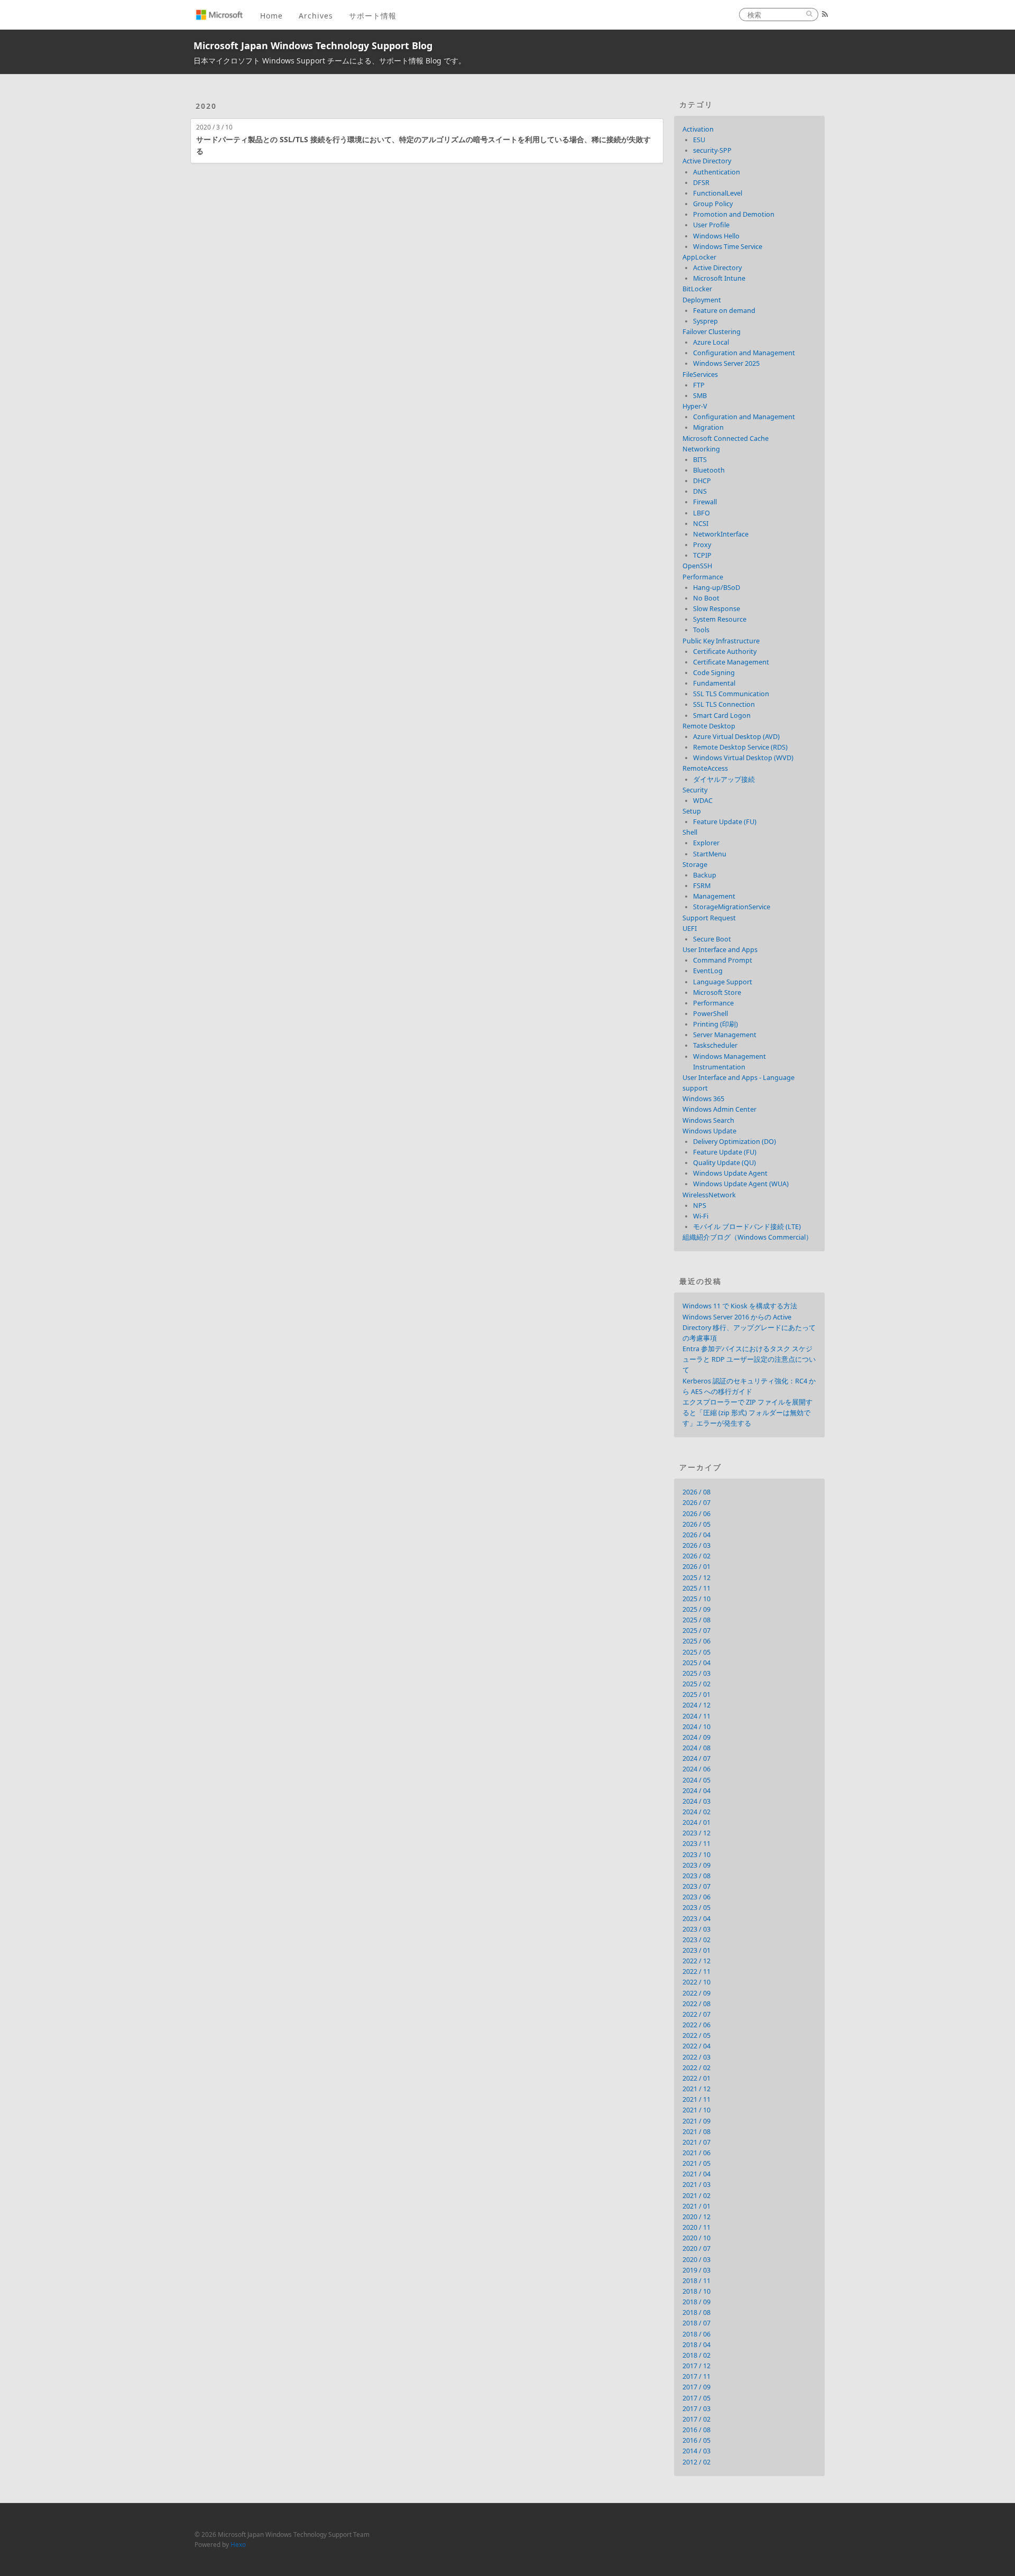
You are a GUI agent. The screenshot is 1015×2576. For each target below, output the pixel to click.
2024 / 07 (696, 1758)
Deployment (702, 300)
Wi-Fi (701, 1216)
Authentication (717, 172)
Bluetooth (709, 470)
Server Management (725, 1035)
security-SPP (712, 150)
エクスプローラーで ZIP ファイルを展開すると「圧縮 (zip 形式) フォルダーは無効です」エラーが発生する (748, 1413)
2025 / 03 (696, 1673)
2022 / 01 (696, 2078)
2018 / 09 (696, 2302)
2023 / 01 (696, 1950)
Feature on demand (724, 311)
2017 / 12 (696, 2366)
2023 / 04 (696, 1919)
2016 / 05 (696, 2440)
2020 (206, 106)
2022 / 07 (696, 2014)
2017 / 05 (696, 2398)
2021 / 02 (696, 2196)
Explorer (706, 843)
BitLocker (697, 289)
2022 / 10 (696, 1982)
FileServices (700, 375)
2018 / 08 (696, 2312)
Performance (703, 577)
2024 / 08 (696, 1748)
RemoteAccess (705, 768)
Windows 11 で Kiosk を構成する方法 (740, 1306)
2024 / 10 (696, 1727)
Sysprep (705, 321)
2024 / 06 (696, 1769)
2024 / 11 (696, 1716)
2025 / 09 (696, 1609)
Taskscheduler (715, 1045)
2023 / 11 (696, 1844)
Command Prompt (723, 960)
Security (695, 790)
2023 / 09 (696, 1865)
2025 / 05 (696, 1652)
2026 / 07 (696, 1503)
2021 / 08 (696, 2132)
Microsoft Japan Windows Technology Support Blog (313, 45)
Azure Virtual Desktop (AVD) (736, 737)
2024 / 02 (696, 1812)
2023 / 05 (696, 1908)
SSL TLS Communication (731, 694)
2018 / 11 (696, 2281)
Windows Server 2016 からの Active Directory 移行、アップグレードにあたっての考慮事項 (749, 1328)
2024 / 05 (696, 1780)
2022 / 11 (696, 1972)
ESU (699, 140)
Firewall (705, 502)
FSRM (702, 886)
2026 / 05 (696, 1524)
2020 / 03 (696, 2260)
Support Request (709, 918)
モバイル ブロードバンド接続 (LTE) (747, 1227)
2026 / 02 (696, 1556)
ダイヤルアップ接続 (724, 779)
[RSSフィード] (825, 14)
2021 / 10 (696, 2110)
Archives (316, 16)
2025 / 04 (696, 1663)
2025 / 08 (696, 1620)
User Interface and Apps (720, 950)
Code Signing (714, 673)
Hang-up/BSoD (717, 588)
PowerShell (710, 1014)
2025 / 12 (696, 1578)
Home (271, 16)
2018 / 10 (696, 2291)
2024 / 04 (696, 1791)
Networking (701, 449)
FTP (699, 385)
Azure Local (711, 342)
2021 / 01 (696, 2206)
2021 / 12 (696, 2089)
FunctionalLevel (718, 193)
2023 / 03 (696, 1929)
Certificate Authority (725, 652)
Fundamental (714, 683)
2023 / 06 (696, 1897)
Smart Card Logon (722, 715)
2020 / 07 (696, 2249)
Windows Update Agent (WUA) (741, 1184)
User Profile (711, 225)
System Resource (720, 619)
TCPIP (702, 555)
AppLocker (699, 257)
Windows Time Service (728, 247)
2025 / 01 (696, 1695)
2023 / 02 (696, 1940)
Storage (695, 865)
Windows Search (708, 1120)
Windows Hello (716, 236)
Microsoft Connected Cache (726, 438)
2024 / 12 (696, 1705)
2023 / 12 (696, 1833)
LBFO (702, 513)
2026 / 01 (696, 1567)
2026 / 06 (696, 1514)
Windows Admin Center (719, 1109)
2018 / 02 (696, 2355)
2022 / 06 (696, 2025)
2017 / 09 (696, 2387)
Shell (690, 832)
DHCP (702, 481)
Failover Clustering (712, 332)
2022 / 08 (696, 2004)
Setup (692, 811)
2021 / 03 (696, 2185)
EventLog (708, 971)
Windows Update (709, 1131)
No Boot (706, 598)
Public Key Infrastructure (721, 641)
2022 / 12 (696, 1961)
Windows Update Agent (730, 1173)
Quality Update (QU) (725, 1163)
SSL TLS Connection (724, 704)
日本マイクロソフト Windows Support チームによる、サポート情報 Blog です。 (330, 61)
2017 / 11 (696, 2376)
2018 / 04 (696, 2345)
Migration (708, 427)
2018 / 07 (696, 2323)
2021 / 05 (696, 2163)
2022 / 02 (696, 2068)
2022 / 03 (696, 2057)
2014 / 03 (696, 2451)
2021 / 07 (696, 2142)
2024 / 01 (696, 1822)
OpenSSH (697, 566)
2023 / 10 (696, 1855)
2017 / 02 (696, 2419)
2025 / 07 (696, 1631)
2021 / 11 (696, 2099)
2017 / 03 (696, 2409)
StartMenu (710, 854)
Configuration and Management (744, 353)
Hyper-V (695, 406)
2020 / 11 (696, 2227)
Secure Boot (712, 939)
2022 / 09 (696, 1993)
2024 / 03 (696, 1801)
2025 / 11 (696, 1588)
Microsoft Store (717, 992)
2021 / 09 (696, 2121)
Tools (701, 630)
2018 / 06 (696, 2334)
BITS (700, 460)
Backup (705, 875)
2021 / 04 (696, 2174)
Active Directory (707, 161)
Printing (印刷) (716, 1024)
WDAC (703, 801)
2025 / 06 (696, 1641)
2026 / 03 (696, 1545)
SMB (700, 396)
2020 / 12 (696, 2217)
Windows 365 (703, 1099)
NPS (700, 1206)
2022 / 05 (696, 2035)
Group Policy (713, 204)
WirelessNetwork (709, 1195)
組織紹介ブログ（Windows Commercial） (748, 1237)
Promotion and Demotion (734, 214)
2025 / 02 (696, 1684)
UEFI (690, 929)
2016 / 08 (696, 2430)
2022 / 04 (696, 2046)
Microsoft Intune (719, 278)
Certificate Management (731, 662)
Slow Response (717, 609)
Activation (698, 129)
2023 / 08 (696, 1876)
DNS (700, 491)
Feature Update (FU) (725, 822)
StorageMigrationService (732, 907)
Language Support (723, 982)
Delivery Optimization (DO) (735, 1142)
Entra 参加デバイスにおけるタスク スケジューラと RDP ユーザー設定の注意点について (749, 1359)
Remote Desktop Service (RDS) (740, 747)
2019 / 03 (696, 2270)
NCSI (701, 524)
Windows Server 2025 (726, 363)
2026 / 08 (696, 1492)
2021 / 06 (696, 2153)
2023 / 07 (696, 1886)
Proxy (702, 545)
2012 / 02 (696, 2462)
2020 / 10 (696, 2238)
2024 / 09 (696, 1737)
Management (714, 896)
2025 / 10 (696, 1599)
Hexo (238, 2544)
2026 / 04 (696, 1535)
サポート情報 (373, 16)
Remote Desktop (709, 726)
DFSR (701, 183)
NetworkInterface (721, 534)
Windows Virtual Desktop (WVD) (743, 758)
